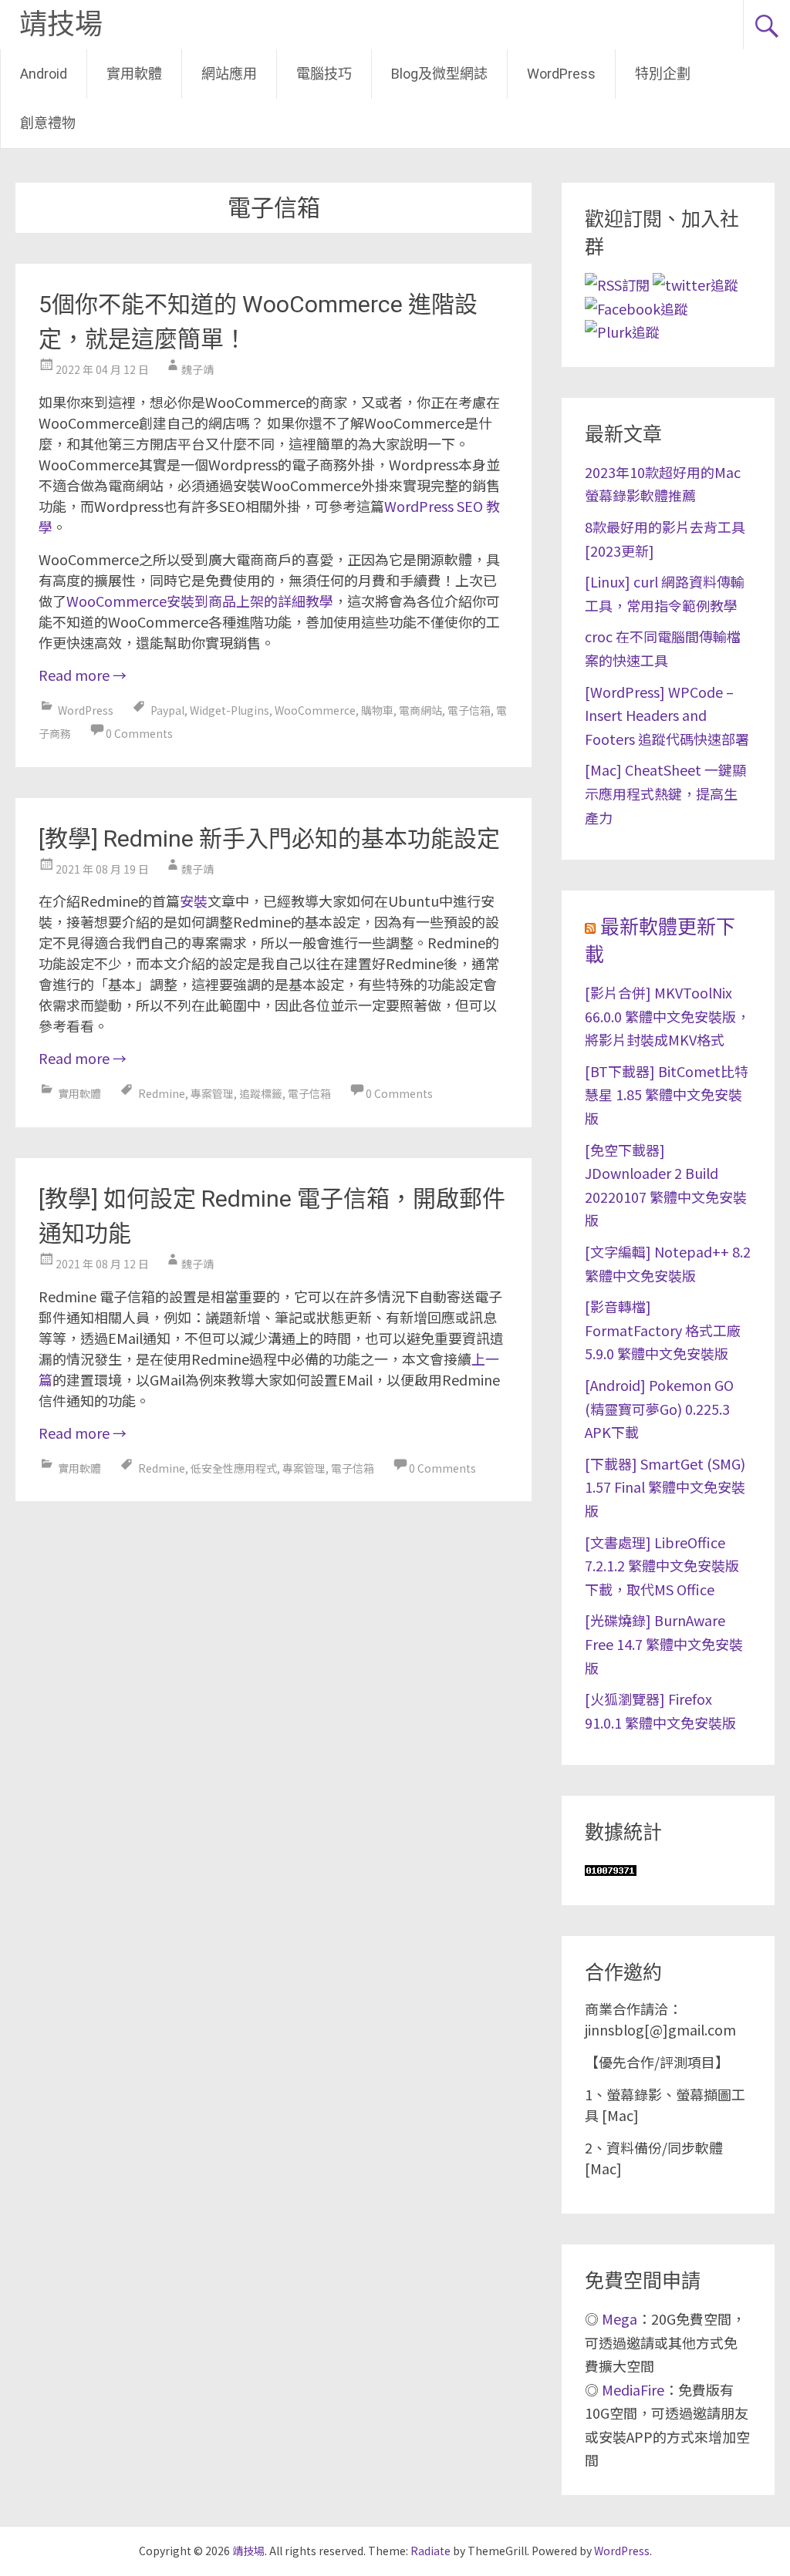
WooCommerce (315, 710)
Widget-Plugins (230, 710)
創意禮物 (48, 123)
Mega (620, 2318)
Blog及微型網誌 (439, 74)
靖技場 (61, 25)
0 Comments (139, 733)
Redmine (162, 1093)
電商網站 (420, 710)
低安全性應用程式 (234, 1468)
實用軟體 (134, 74)
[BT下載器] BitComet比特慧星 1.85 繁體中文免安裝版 (667, 1094)
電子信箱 (469, 710)
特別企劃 (663, 74)
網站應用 (229, 74)
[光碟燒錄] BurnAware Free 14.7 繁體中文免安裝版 (664, 1643)
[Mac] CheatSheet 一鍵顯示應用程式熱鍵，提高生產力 (665, 793)
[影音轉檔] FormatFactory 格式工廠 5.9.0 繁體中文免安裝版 (663, 1330)
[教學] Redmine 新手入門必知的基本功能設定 (269, 838)
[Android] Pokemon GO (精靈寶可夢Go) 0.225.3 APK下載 (659, 1408)
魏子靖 (197, 369)
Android (44, 74)
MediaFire (633, 2389)
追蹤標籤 (261, 1093)
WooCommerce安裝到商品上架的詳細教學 (200, 601)
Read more (83, 675)
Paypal (167, 710)
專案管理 (212, 1093)
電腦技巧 (324, 74)
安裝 (194, 901)
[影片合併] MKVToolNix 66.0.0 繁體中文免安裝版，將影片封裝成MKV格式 (667, 1016)
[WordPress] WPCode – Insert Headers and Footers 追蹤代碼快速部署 (667, 715)
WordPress (561, 74)
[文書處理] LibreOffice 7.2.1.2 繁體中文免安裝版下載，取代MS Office (662, 1566)
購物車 (377, 710)
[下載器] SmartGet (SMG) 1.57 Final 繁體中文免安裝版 (665, 1487)
